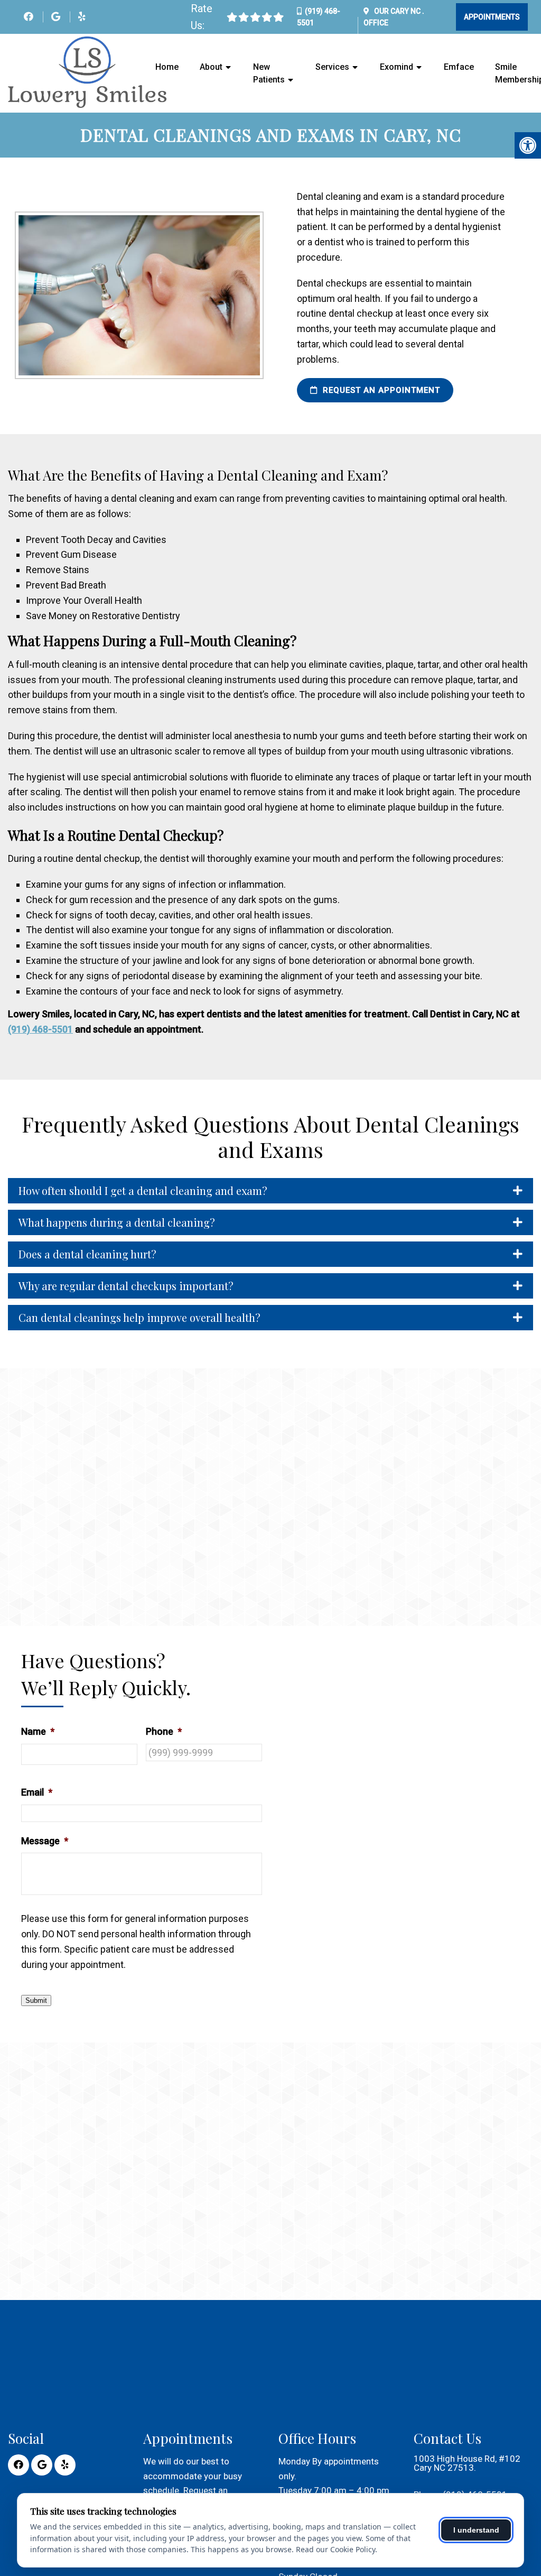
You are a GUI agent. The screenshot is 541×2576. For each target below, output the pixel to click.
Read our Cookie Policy (335, 2549)
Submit (36, 2000)
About (211, 67)
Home (167, 67)
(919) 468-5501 (40, 1029)
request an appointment (380, 390)
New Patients (269, 73)
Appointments (492, 17)
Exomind (397, 67)
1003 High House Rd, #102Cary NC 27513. (467, 2463)
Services (332, 67)
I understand (476, 2530)
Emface (459, 67)
